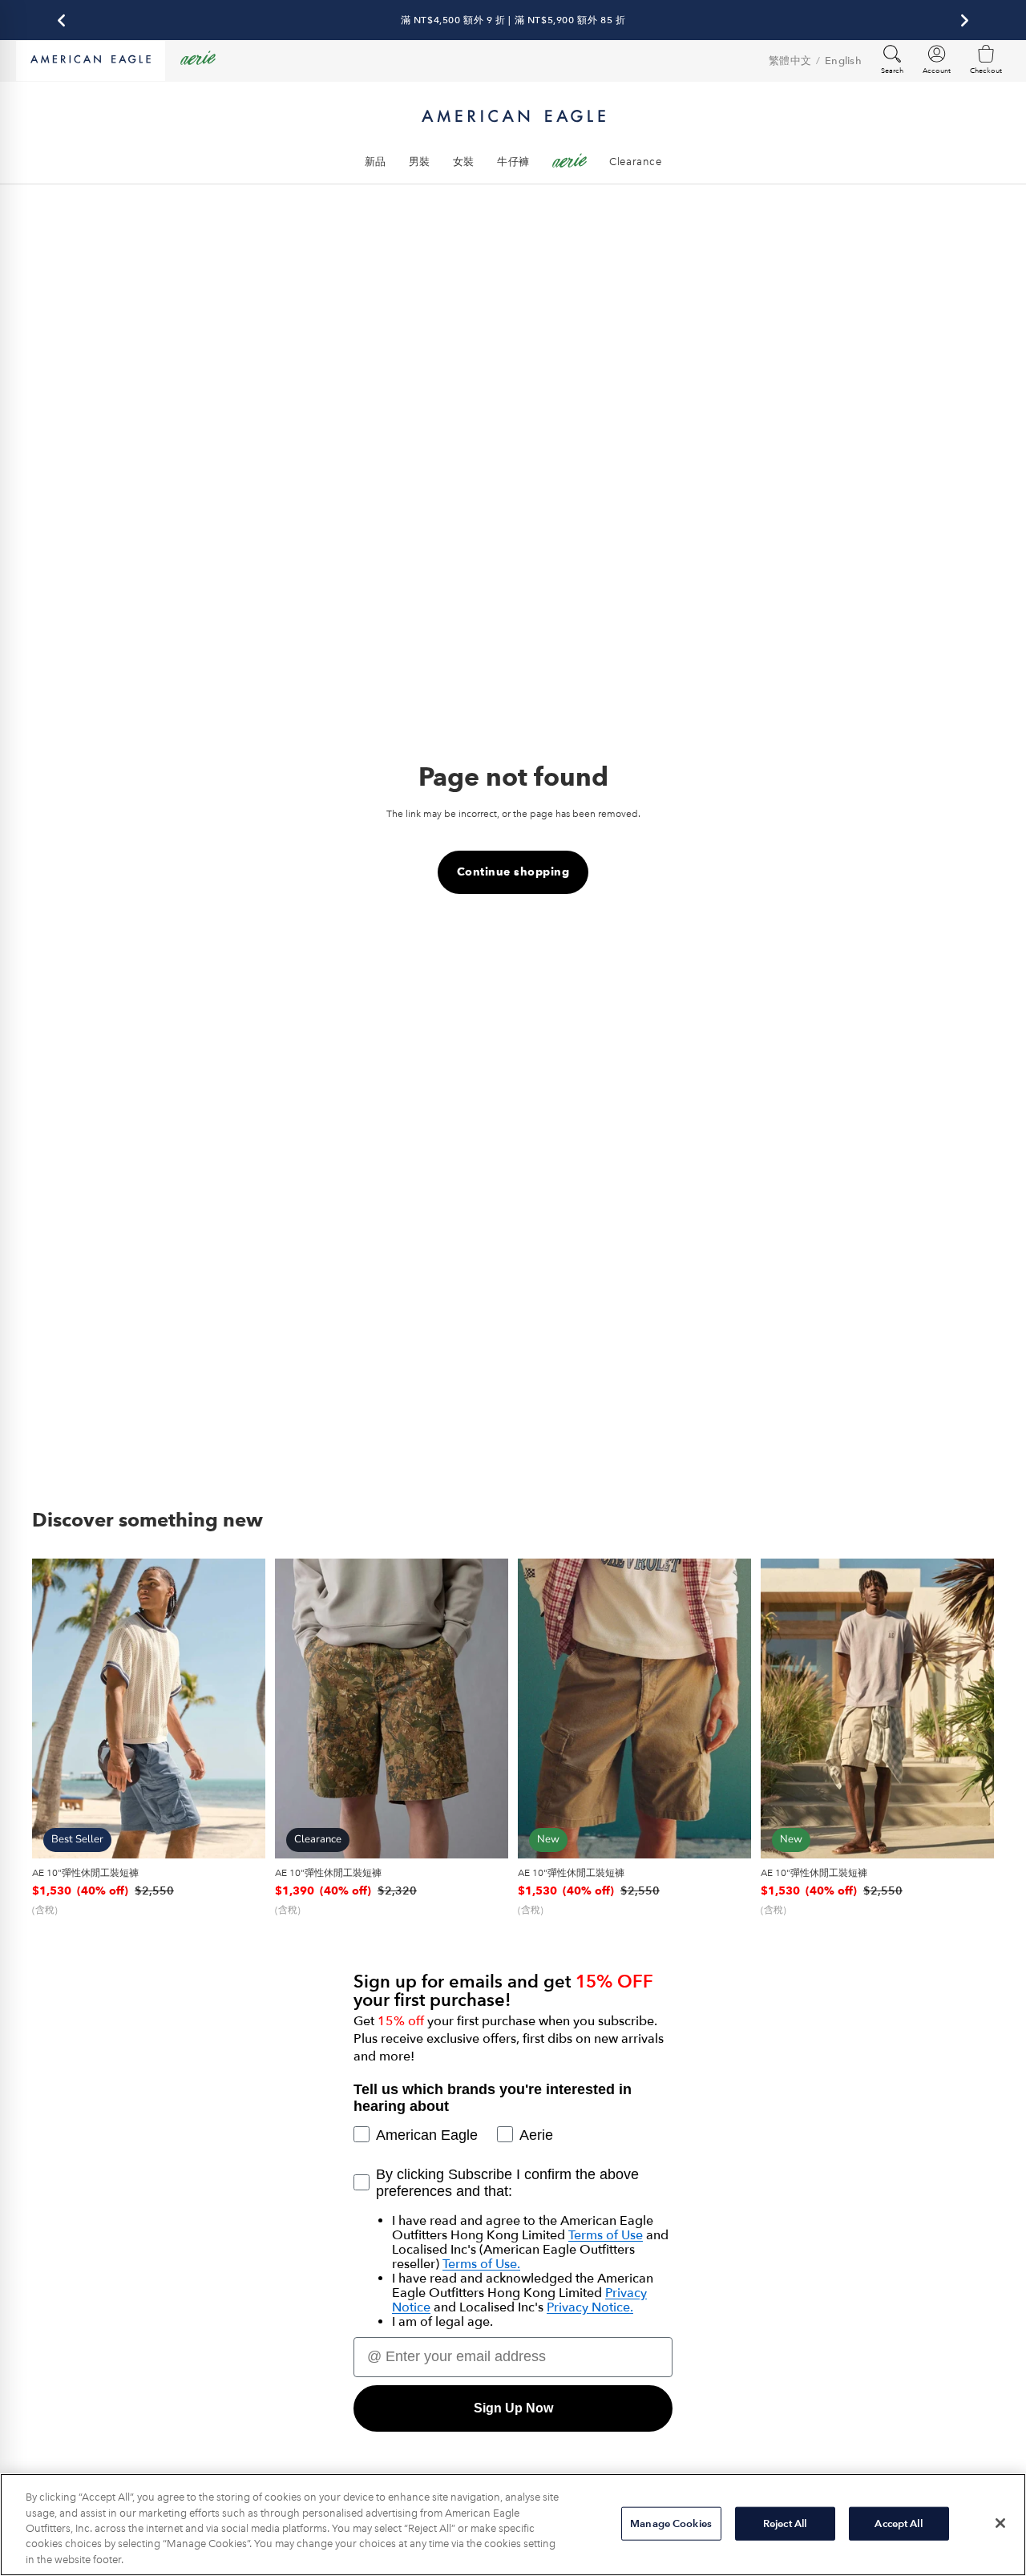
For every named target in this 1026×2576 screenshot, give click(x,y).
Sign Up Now (513, 2408)
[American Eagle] (91, 61)
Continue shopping (513, 872)
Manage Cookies (671, 2523)
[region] (513, 2525)
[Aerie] (198, 61)
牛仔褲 (513, 162)
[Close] (1000, 2523)
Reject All (785, 2523)
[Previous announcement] (61, 20)
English (843, 61)
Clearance (635, 162)
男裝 (420, 162)
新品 (376, 162)
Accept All (898, 2523)
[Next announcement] (965, 20)
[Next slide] (241, 1709)
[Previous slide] (56, 1709)
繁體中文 (790, 61)
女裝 (464, 162)
